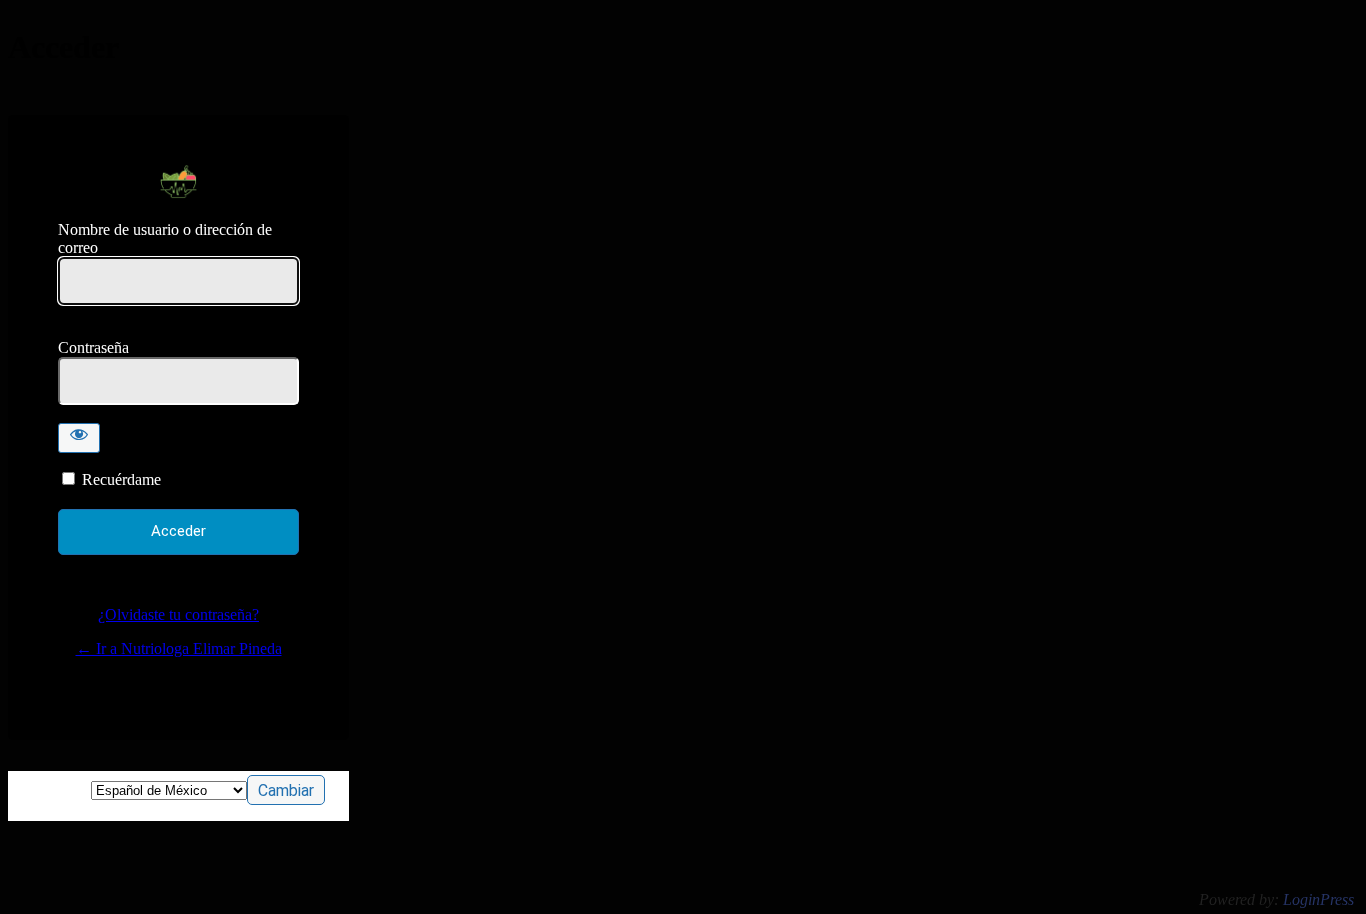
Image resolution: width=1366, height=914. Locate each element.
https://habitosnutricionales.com (178, 181)
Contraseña (93, 347)
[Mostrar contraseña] (79, 438)
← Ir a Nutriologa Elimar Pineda (179, 648)
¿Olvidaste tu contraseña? (178, 614)
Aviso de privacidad (179, 692)
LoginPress (1318, 899)
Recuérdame (121, 479)
